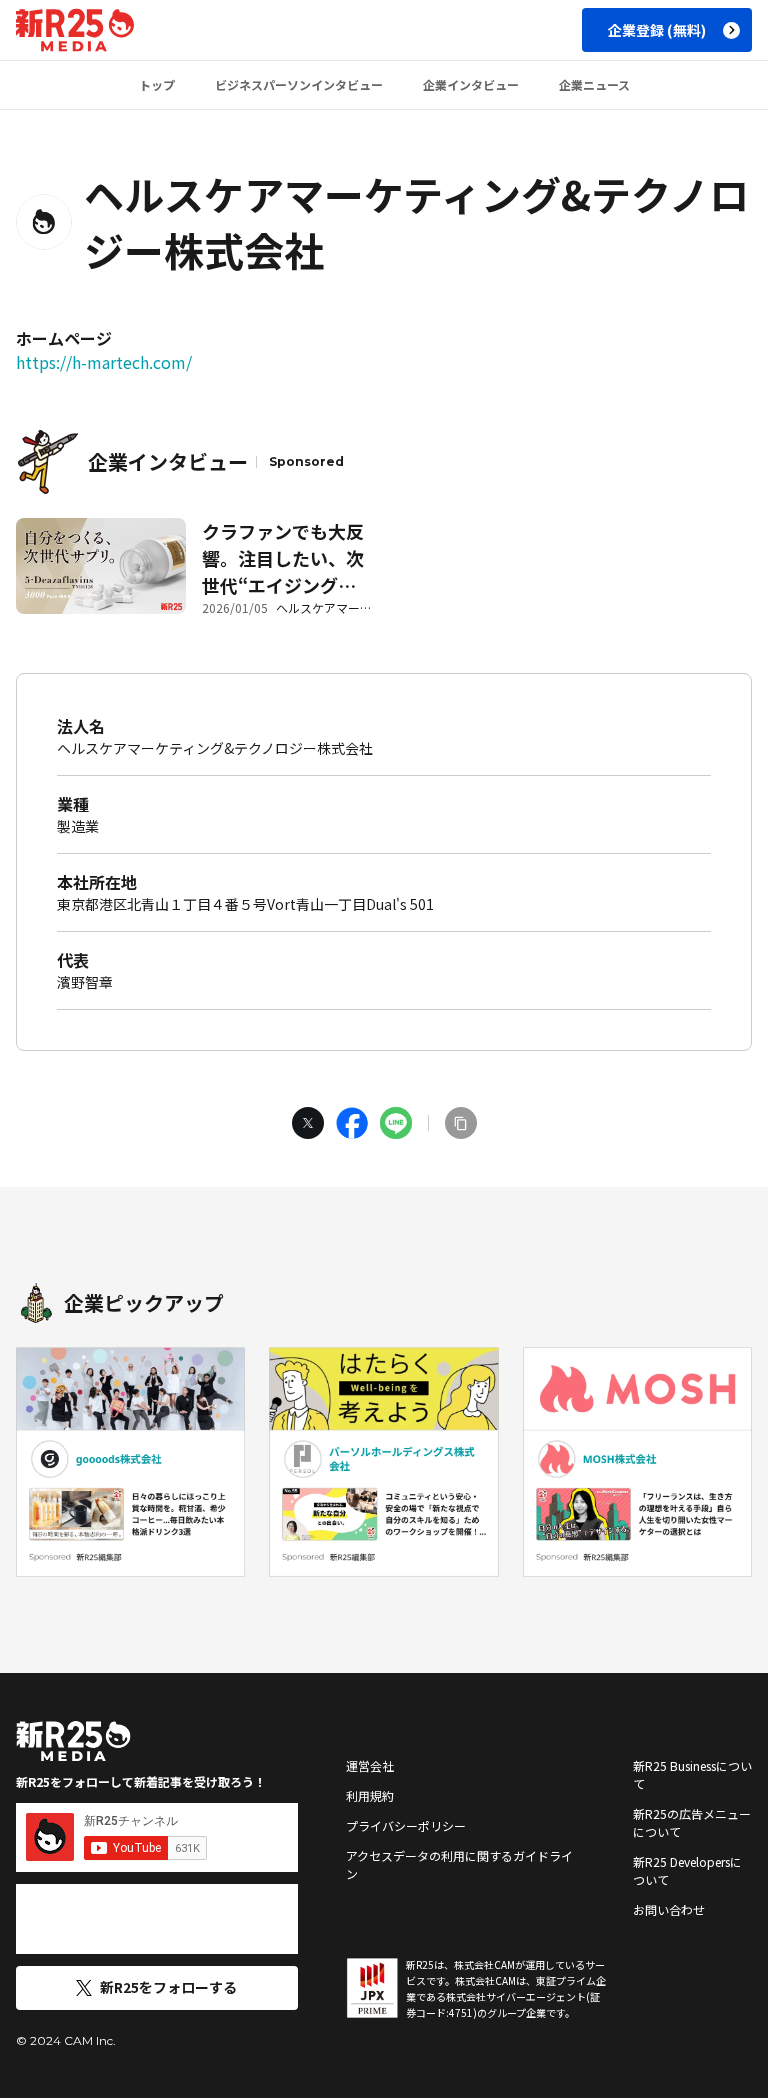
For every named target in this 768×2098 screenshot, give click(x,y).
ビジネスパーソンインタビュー (299, 84)
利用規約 (370, 1795)
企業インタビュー (471, 84)
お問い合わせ (669, 1909)
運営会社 (370, 1765)
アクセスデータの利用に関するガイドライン (459, 1864)
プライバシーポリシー (406, 1825)
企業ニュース (594, 84)
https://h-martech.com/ (104, 362)
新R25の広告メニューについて (692, 1822)
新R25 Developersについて (687, 1870)
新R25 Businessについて (692, 1774)
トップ (157, 84)
